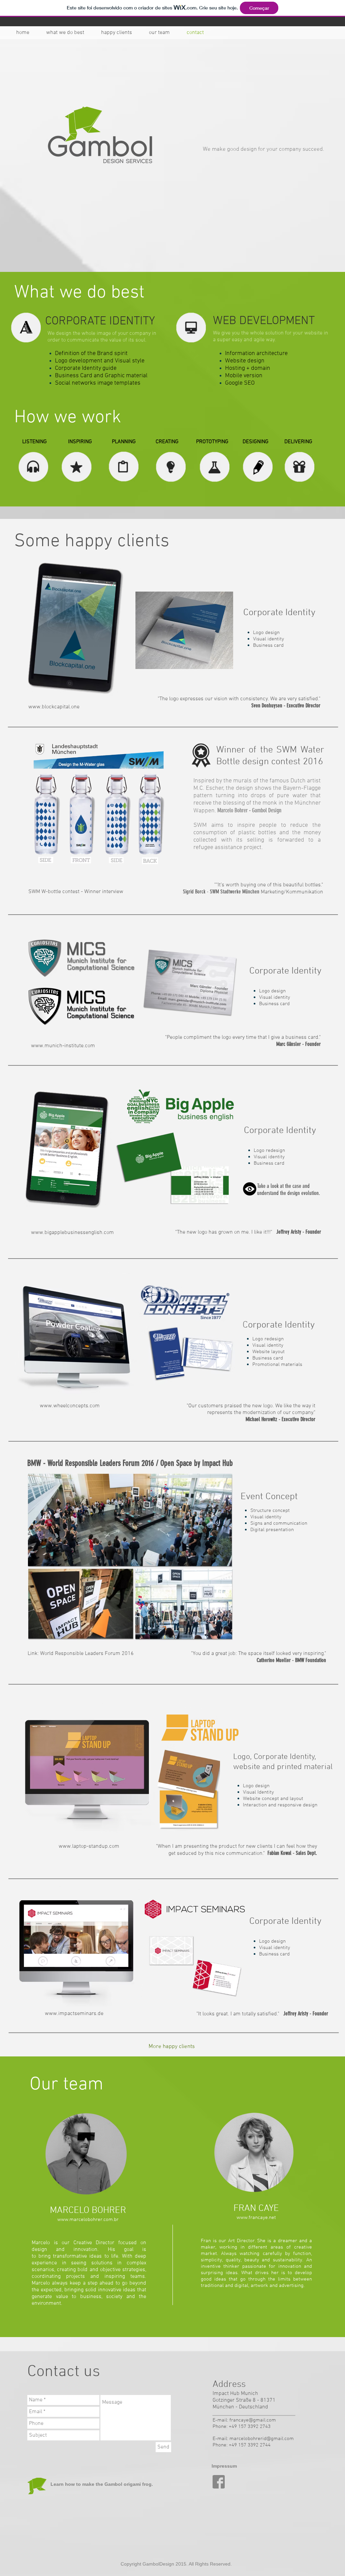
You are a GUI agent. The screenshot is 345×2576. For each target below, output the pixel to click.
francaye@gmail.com (253, 2420)
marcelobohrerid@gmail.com (262, 2439)
